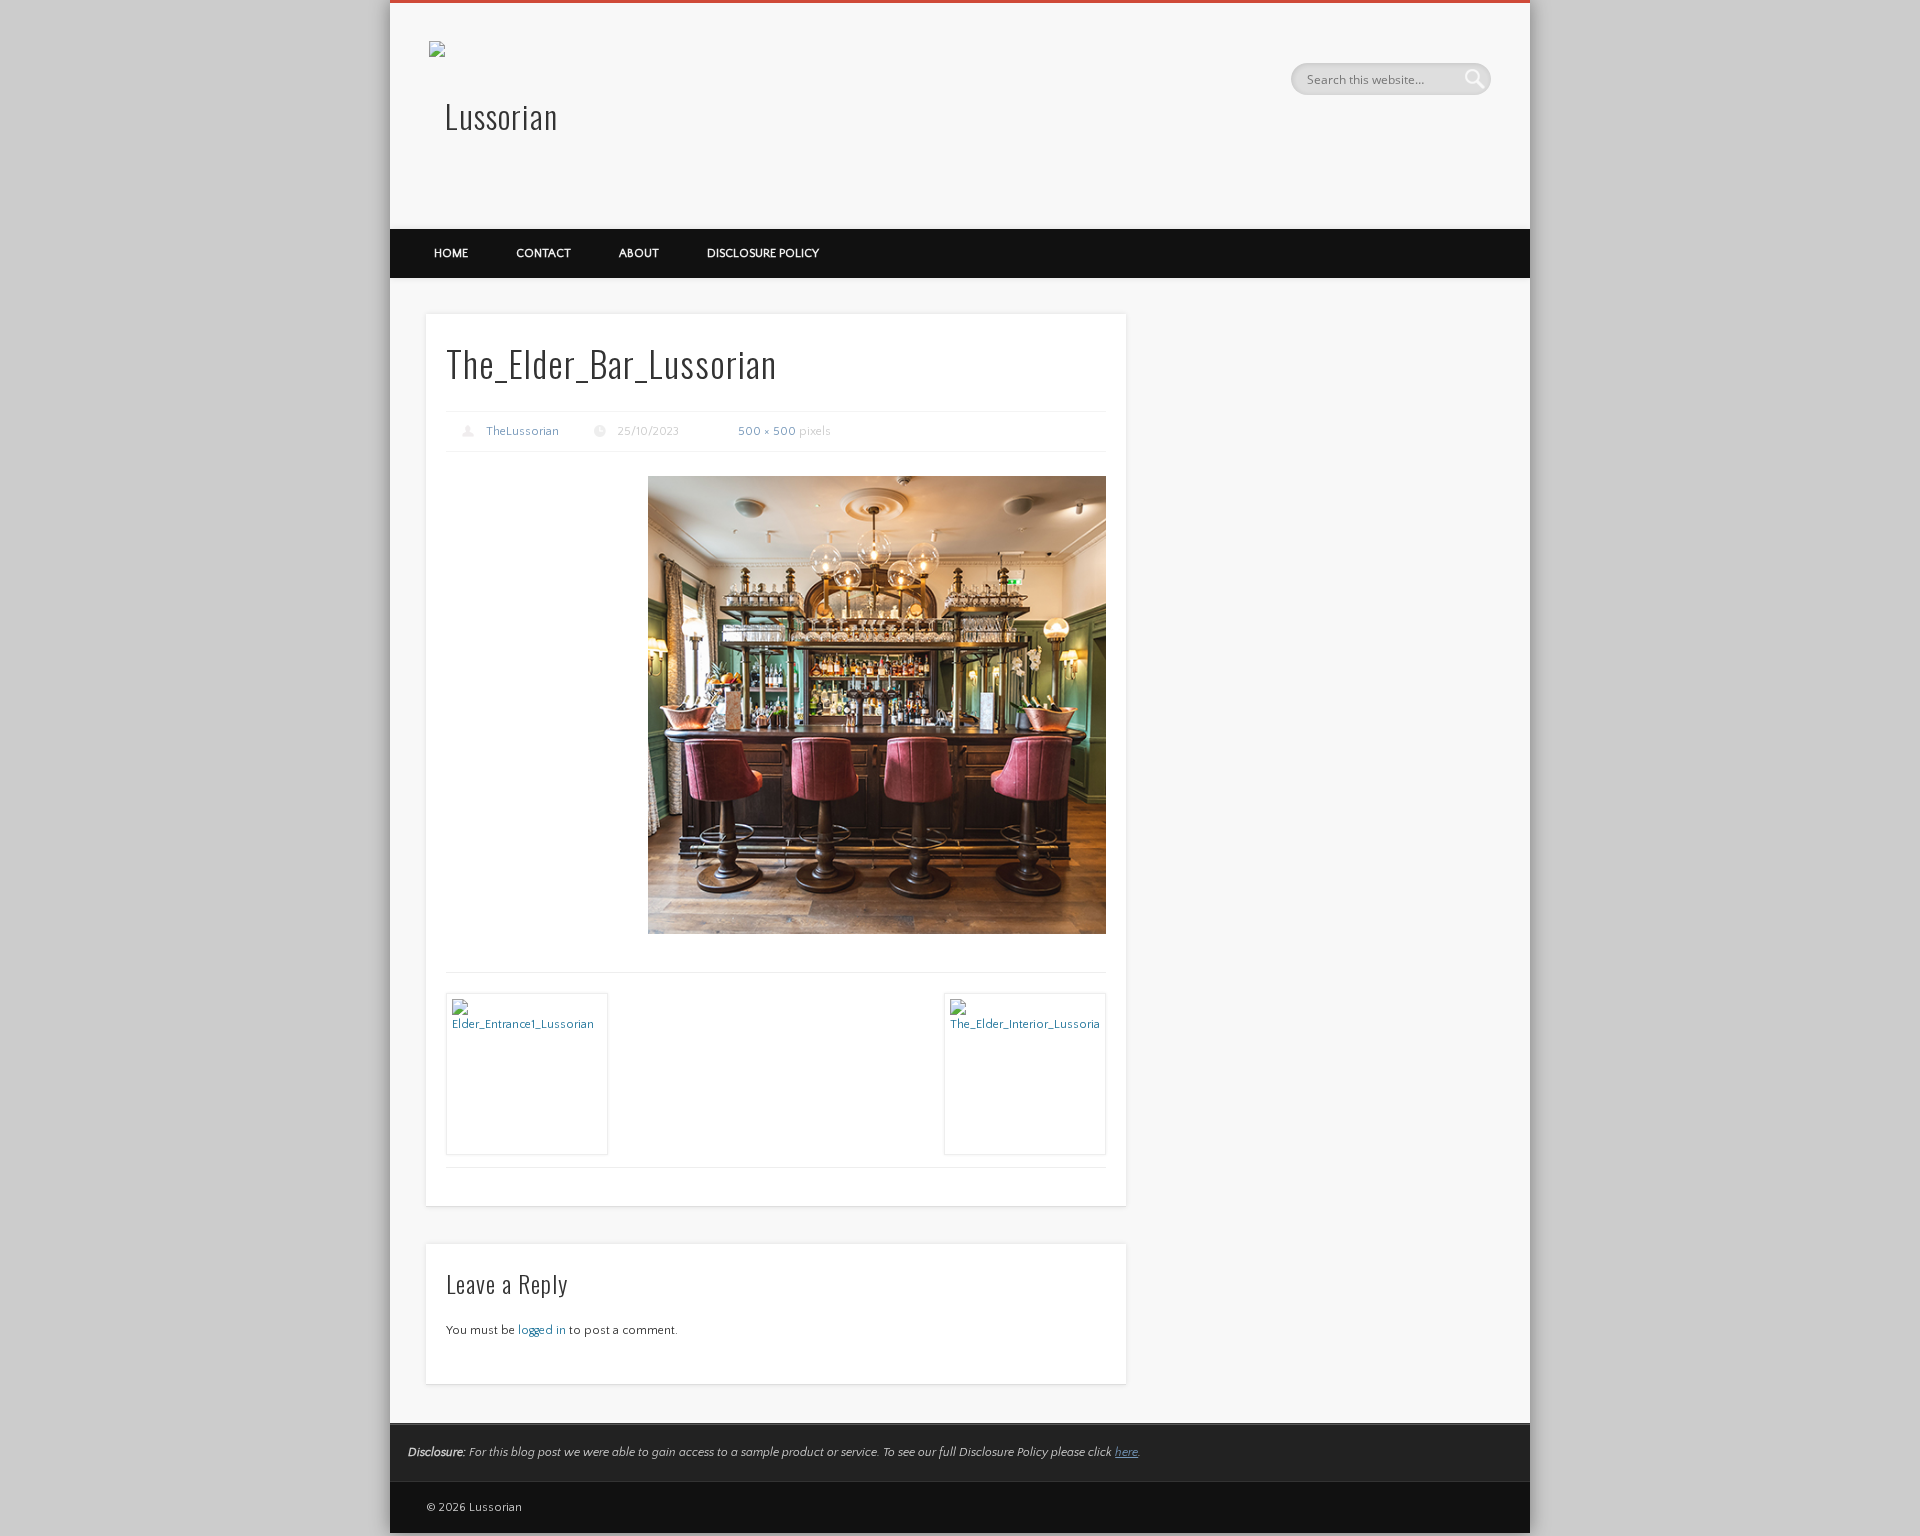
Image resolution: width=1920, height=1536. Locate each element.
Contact (543, 253)
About (639, 253)
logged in (542, 1330)
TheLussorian (522, 431)
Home (451, 253)
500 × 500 (767, 431)
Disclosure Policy (763, 253)
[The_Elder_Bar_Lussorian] (877, 705)
